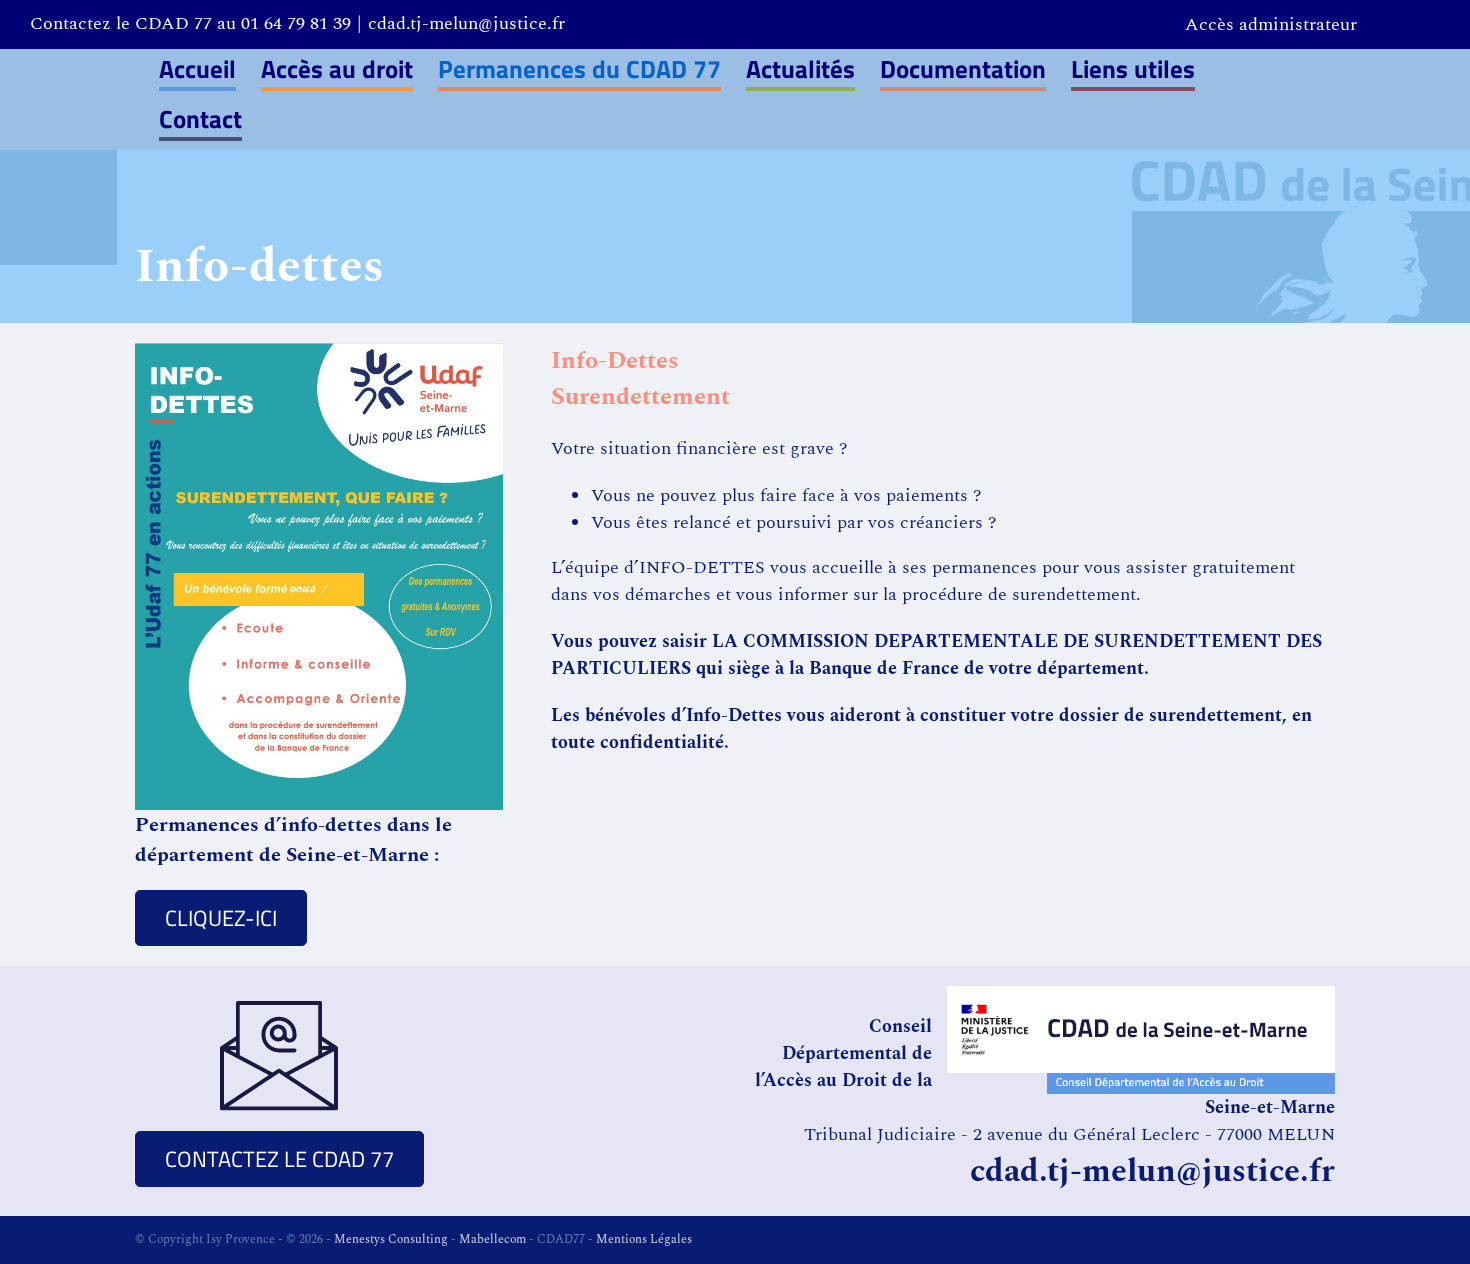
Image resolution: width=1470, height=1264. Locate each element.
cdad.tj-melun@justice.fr (466, 23)
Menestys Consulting (391, 1239)
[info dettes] (319, 351)
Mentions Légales (644, 1239)
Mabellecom (492, 1239)
